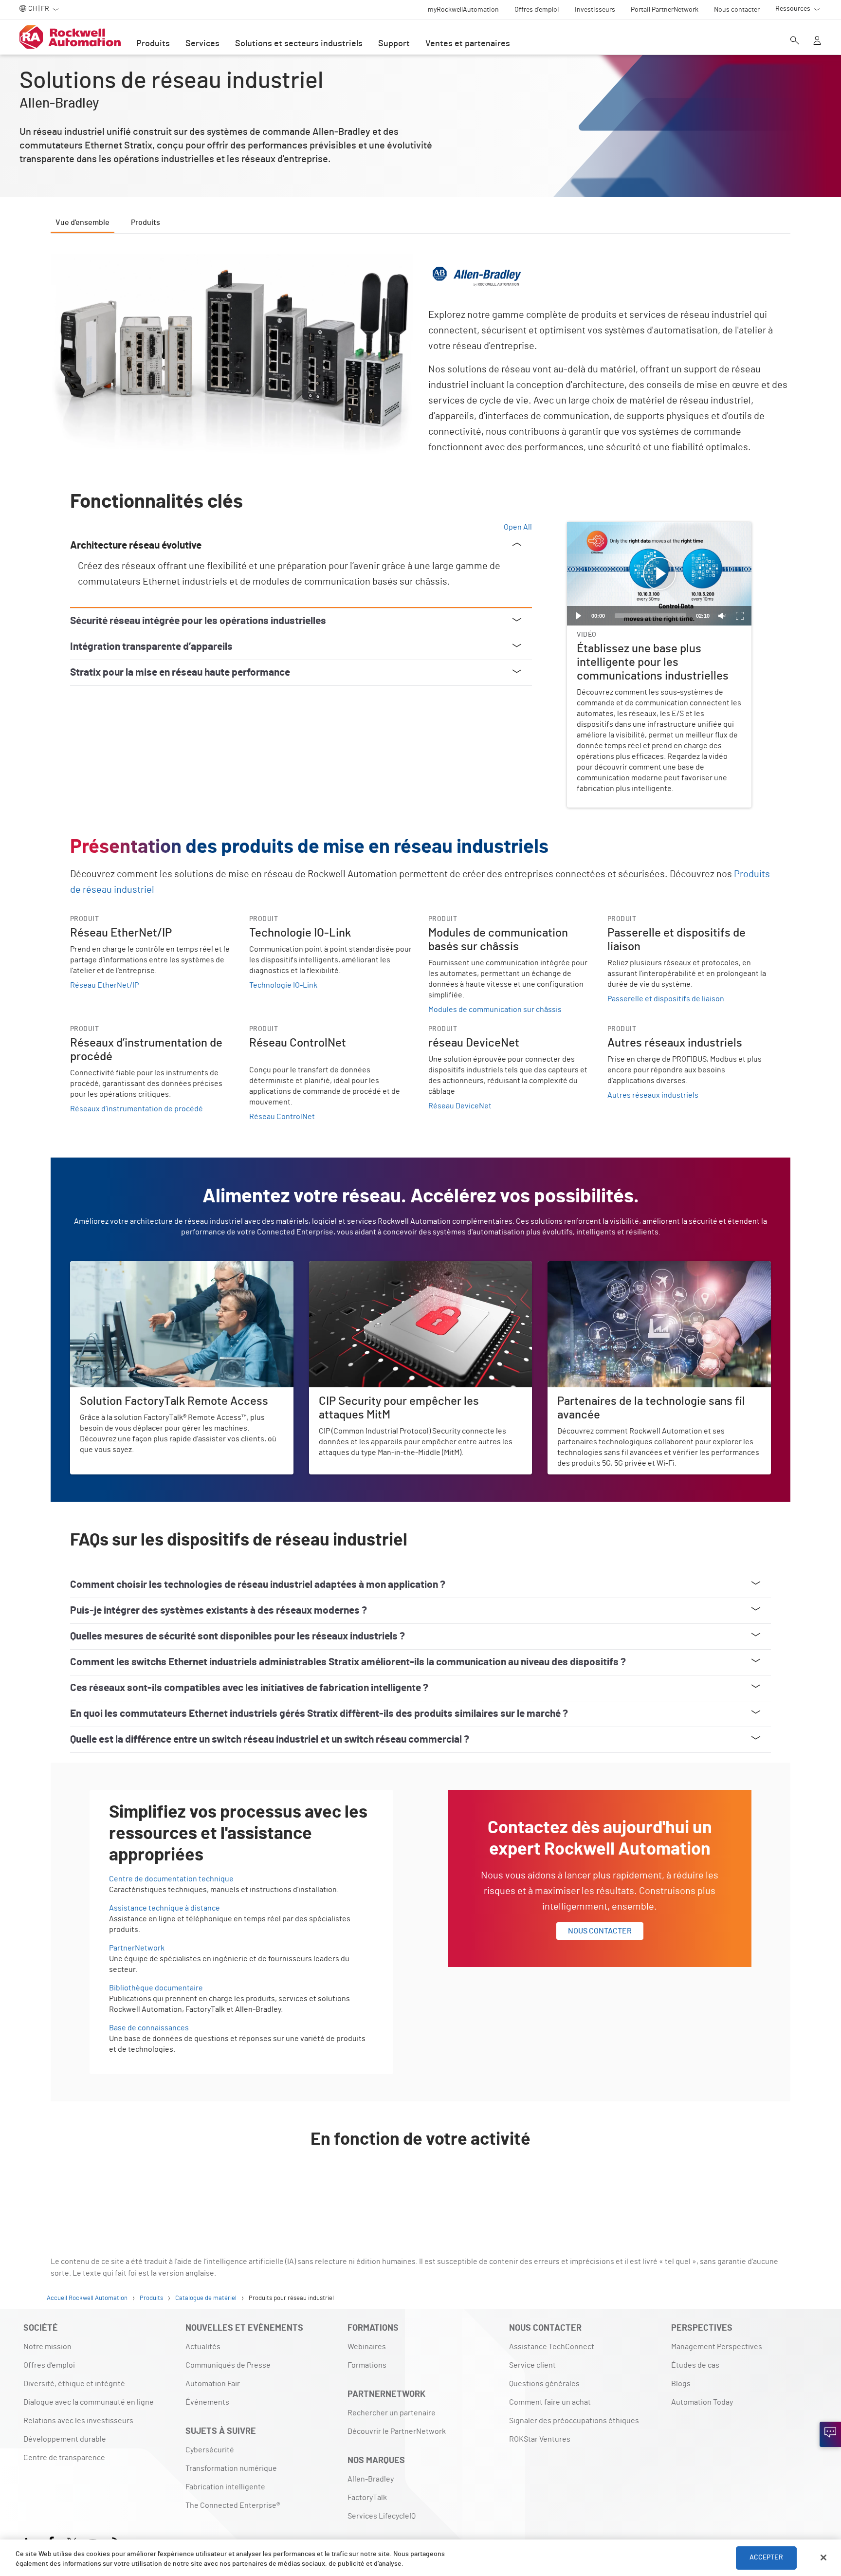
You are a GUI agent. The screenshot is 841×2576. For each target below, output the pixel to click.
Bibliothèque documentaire (156, 1988)
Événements (207, 2402)
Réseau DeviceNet (460, 1106)
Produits (153, 44)
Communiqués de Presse (228, 2365)
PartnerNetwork (137, 1948)
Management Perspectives (717, 2347)
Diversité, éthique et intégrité (74, 2384)
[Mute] (722, 616)
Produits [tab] (146, 222)
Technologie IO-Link (283, 985)
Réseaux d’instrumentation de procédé (137, 1109)
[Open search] (795, 41)
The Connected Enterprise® (233, 2505)
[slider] (650, 616)
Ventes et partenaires (468, 44)
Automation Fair (213, 2384)
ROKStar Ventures (540, 2439)
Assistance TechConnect (552, 2347)
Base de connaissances (149, 2028)
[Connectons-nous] (830, 2434)
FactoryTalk (367, 2498)
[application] (659, 574)
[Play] (579, 616)
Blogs (681, 2384)
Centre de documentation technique (171, 1879)
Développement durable (65, 2439)
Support (394, 44)
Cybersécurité (210, 2450)
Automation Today (702, 2402)
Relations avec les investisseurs (78, 2421)
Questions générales (544, 2384)
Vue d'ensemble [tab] (82, 222)
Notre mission (47, 2347)
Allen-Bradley (371, 2479)
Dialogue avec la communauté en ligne (89, 2402)
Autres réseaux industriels (653, 1095)
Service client (532, 2365)
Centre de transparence (64, 2458)
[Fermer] (823, 2558)
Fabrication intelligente (225, 2487)
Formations (367, 2365)
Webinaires (367, 2347)
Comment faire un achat (550, 2402)
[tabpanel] (420, 1226)
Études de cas (695, 2365)
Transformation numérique (231, 2468)
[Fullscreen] (740, 616)
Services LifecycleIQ (382, 2516)
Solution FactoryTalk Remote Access (132, 1267)
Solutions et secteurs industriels (299, 44)
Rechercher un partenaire (392, 2413)
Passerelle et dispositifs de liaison (666, 999)
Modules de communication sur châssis (495, 1010)
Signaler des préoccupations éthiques (574, 2421)
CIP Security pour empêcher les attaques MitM (387, 1267)
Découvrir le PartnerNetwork (397, 2431)
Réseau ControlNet (282, 1117)
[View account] (817, 41)
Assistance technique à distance (165, 1908)
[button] (659, 574)
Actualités (203, 2347)
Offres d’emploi (49, 2365)
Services (202, 44)
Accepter (766, 2558)
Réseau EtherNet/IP (104, 985)
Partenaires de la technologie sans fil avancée (626, 1267)
